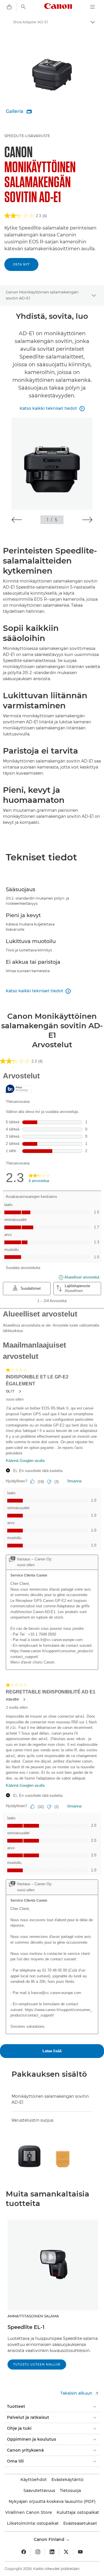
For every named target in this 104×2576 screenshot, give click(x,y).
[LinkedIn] (52, 2552)
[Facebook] (24, 2552)
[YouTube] (80, 2552)
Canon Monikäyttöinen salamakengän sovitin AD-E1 (42, 295)
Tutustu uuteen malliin (37, 2365)
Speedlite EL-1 (26, 2327)
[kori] (9, 7)
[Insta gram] (38, 2552)
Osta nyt (21, 264)
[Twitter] (66, 2552)
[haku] (23, 7)
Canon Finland (50, 2539)
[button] (17, 520)
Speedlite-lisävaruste (27, 136)
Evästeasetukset (80, 2523)
